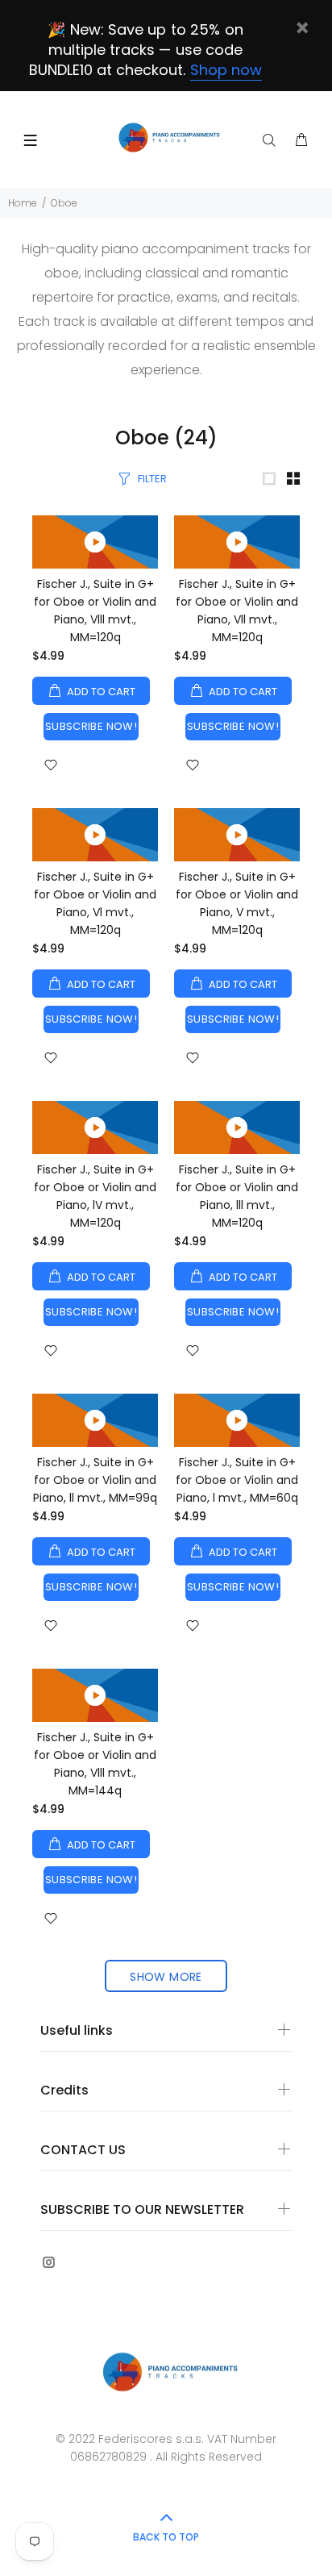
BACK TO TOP (166, 2537)
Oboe (64, 203)
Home (23, 203)
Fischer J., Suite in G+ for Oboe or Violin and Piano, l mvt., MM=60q (237, 1480)
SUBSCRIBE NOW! (91, 726)
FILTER (152, 479)
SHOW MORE (166, 1977)
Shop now (226, 70)
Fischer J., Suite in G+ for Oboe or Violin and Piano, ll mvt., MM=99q (95, 1480)
